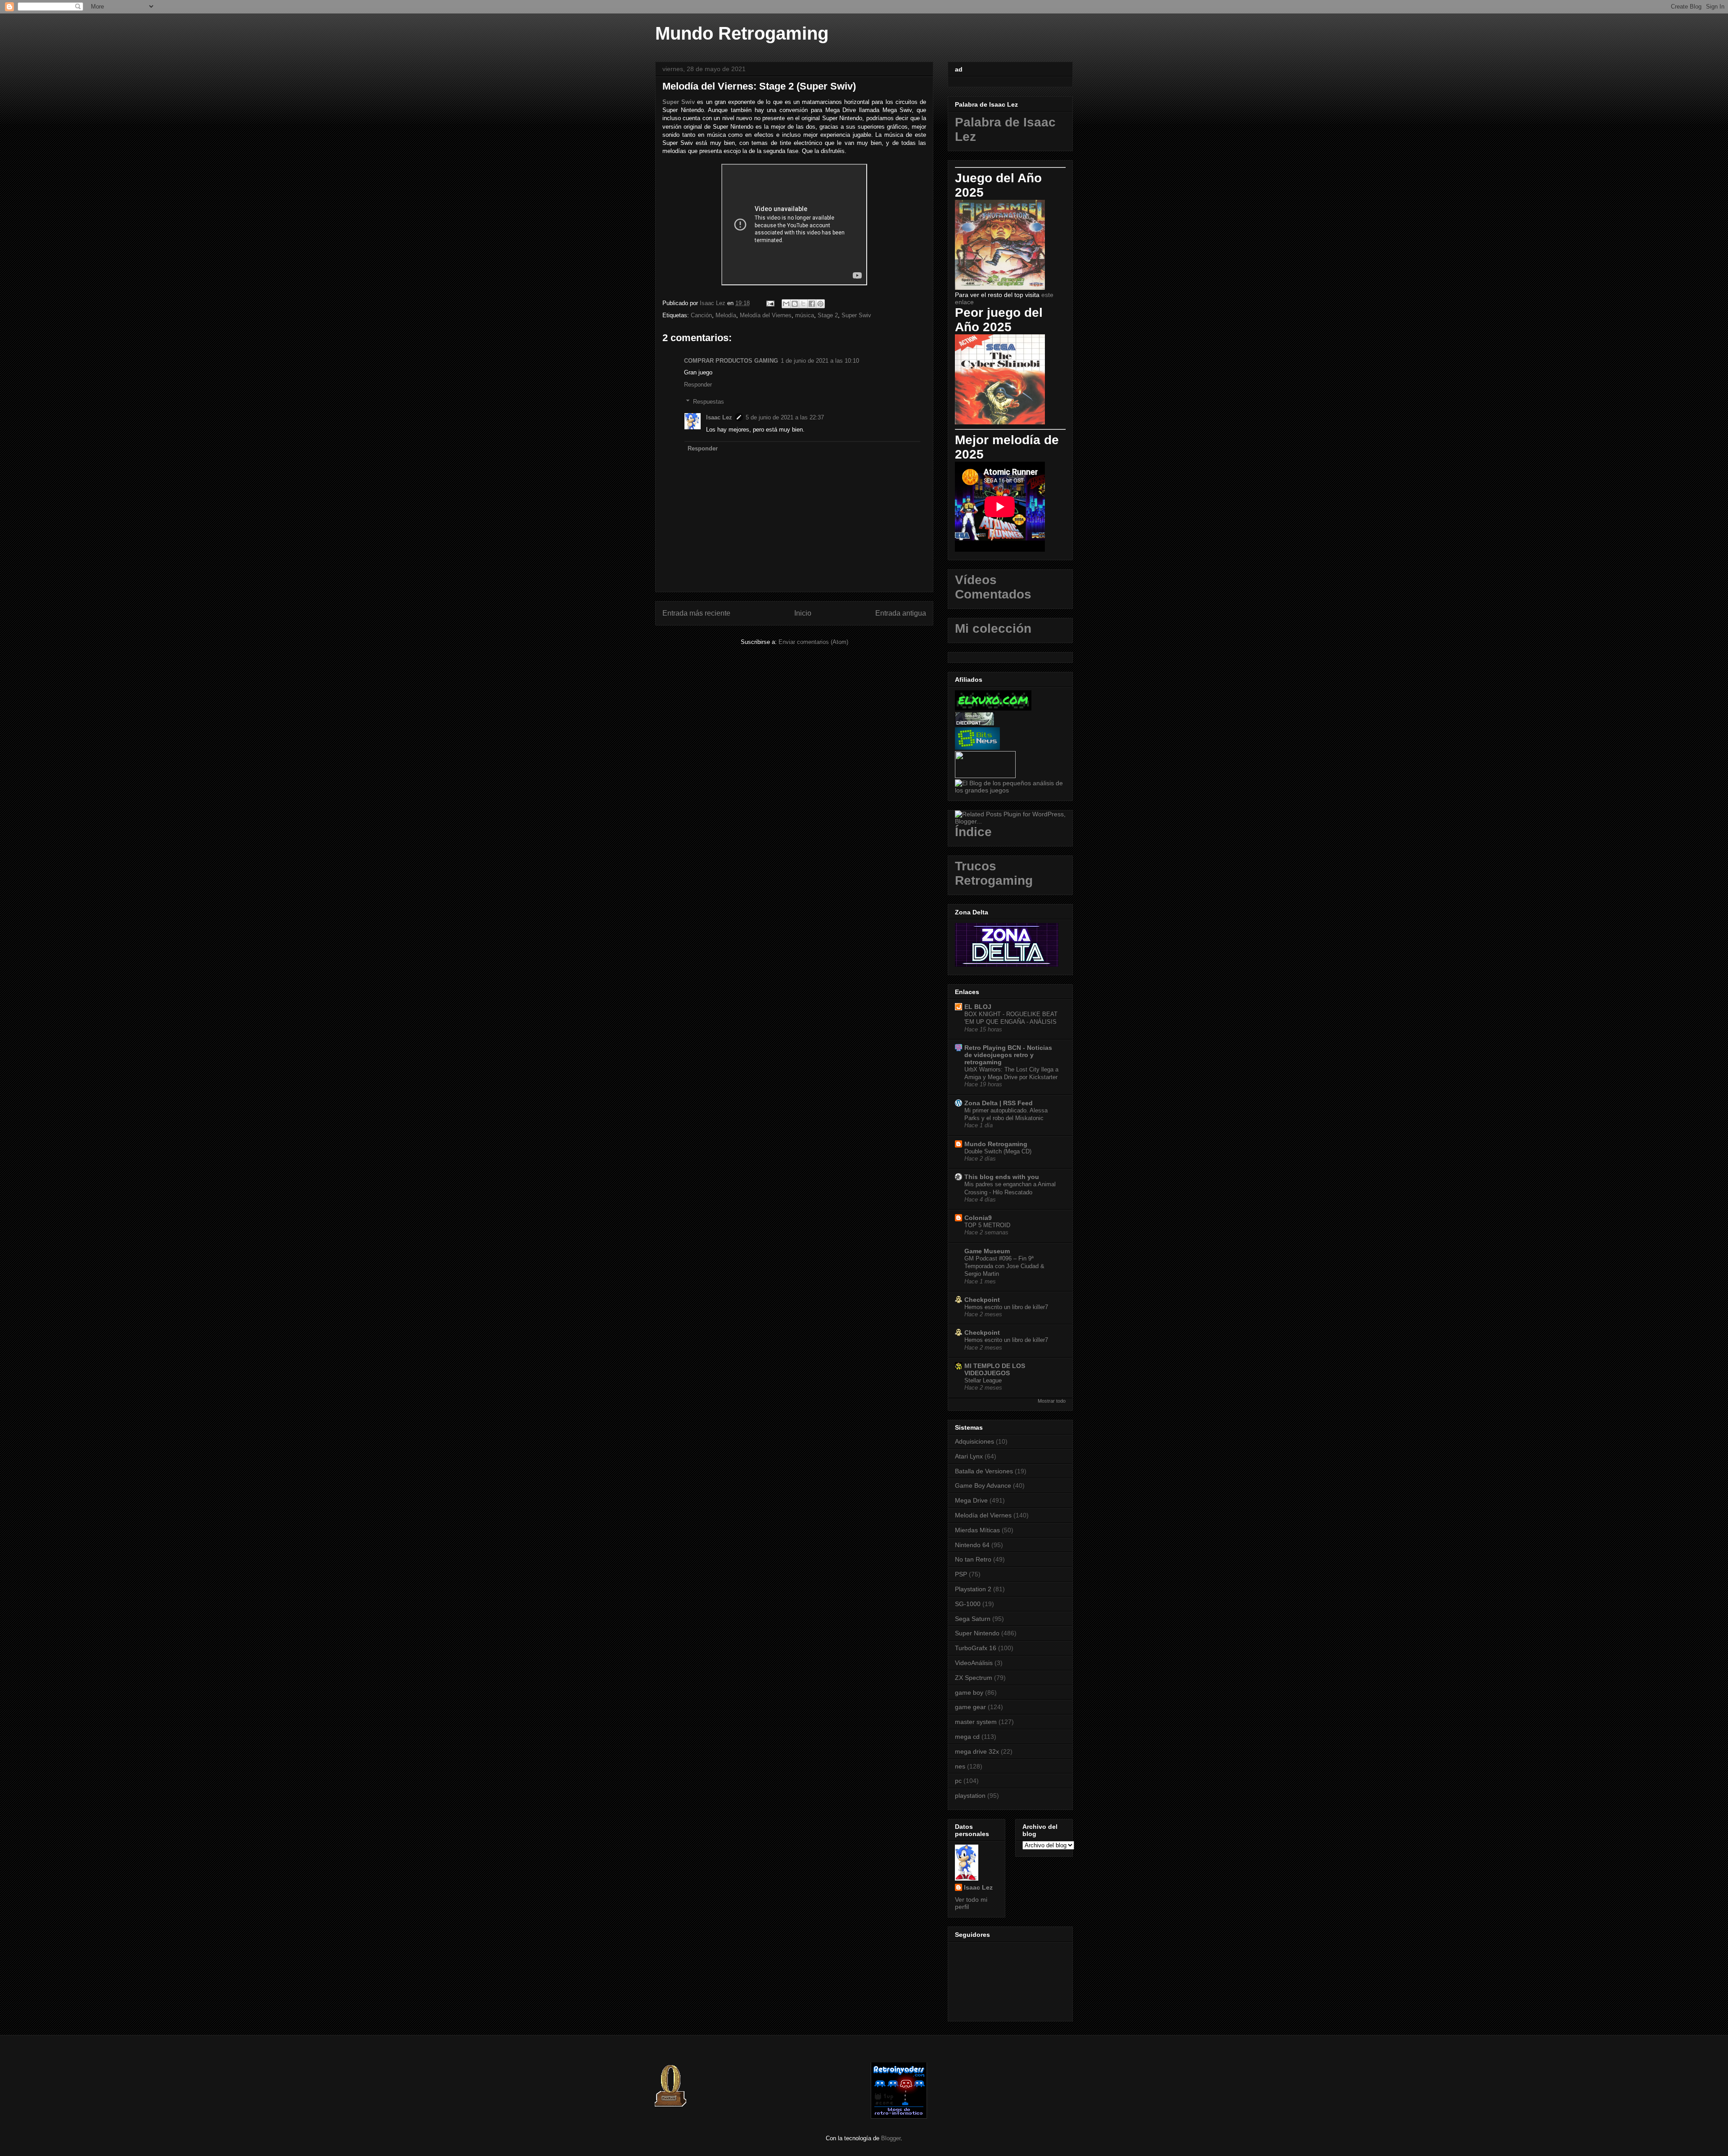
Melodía (726, 315)
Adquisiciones (974, 1441)
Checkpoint (982, 1300)
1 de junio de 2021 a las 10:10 (820, 361)
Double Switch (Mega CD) (998, 1151)
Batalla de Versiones (984, 1471)
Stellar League (983, 1380)
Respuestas (709, 402)
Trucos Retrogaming (994, 873)
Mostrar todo (1052, 1401)
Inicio (803, 613)
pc (958, 1781)
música (805, 315)
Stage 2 (828, 315)
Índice (973, 832)
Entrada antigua (901, 613)
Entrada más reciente (696, 613)
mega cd (967, 1737)
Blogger (891, 2138)
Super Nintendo (977, 1633)
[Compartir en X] (803, 304)
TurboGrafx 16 (976, 1648)
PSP (961, 1574)
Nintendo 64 (972, 1545)
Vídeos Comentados (993, 587)
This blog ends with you (1002, 1177)
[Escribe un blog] (795, 304)
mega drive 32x (977, 1751)
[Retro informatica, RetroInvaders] (899, 2117)
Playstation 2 (973, 1589)
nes (960, 1766)
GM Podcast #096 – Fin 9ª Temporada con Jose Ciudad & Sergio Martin (1004, 1266)
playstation (970, 1796)
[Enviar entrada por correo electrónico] (770, 303)
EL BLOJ (978, 1007)
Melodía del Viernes (766, 315)
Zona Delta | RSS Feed (999, 1103)
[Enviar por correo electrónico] (786, 304)
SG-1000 (968, 1604)
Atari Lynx (969, 1456)
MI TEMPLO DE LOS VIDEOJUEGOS (995, 1369)
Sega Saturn (973, 1619)
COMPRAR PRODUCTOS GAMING (731, 361)
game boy (969, 1692)
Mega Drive (971, 1500)
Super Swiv (679, 102)
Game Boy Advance (983, 1485)
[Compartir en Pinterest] (820, 304)
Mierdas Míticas (977, 1530)
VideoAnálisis (974, 1663)
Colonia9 (978, 1218)
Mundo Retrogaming (742, 33)
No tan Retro (973, 1559)
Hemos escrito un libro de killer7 (1006, 1307)
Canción (701, 315)
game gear (970, 1707)
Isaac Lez (719, 417)
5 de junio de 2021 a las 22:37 (785, 417)
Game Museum (987, 1251)
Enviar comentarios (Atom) (813, 642)
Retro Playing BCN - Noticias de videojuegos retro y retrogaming (1008, 1055)
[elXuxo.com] (993, 708)
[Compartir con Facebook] (812, 304)
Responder (698, 385)
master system (976, 1722)
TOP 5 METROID (987, 1225)
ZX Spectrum (974, 1678)
